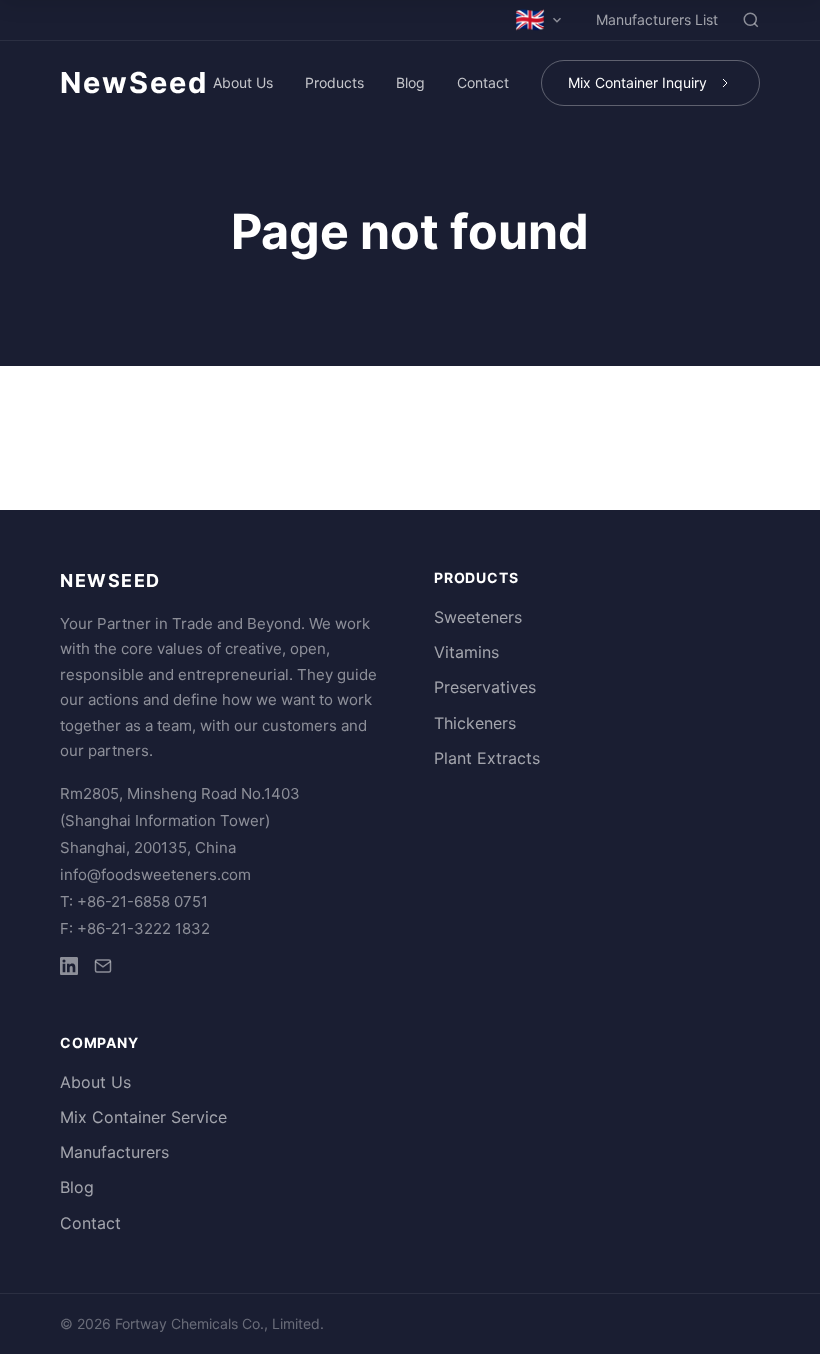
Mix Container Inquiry (637, 82)
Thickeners (475, 723)
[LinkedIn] (69, 969)
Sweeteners (478, 617)
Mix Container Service (143, 1117)
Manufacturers (114, 1152)
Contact (483, 82)
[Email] (103, 969)
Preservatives (485, 687)
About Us (243, 82)
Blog (410, 82)
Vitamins (466, 652)
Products (334, 82)
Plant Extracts (487, 758)
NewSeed (134, 82)
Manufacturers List (657, 19)
